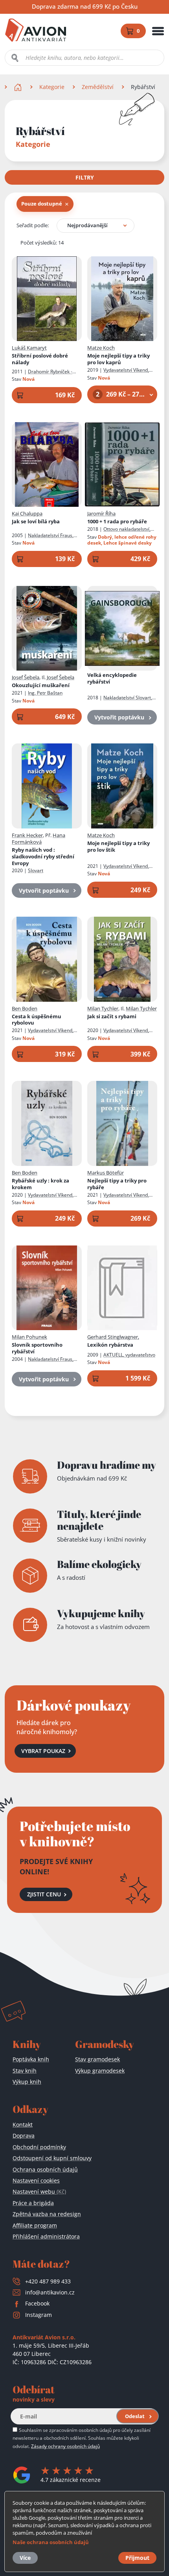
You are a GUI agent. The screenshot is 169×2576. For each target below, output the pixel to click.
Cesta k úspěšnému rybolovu (37, 1020)
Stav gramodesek (97, 2059)
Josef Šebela (26, 677)
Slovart (36, 870)
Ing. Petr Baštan (45, 693)
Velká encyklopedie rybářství (112, 678)
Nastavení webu (39, 2191)
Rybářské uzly (40, 1184)
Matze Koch (101, 348)
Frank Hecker (27, 835)
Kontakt (23, 2125)
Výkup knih (27, 2082)
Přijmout (137, 2558)
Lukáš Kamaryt (29, 348)
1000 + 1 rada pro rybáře (117, 522)
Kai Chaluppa (27, 513)
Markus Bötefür (106, 1173)
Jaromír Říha (101, 513)
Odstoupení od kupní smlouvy (52, 2158)
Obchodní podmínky (39, 2147)
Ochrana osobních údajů (45, 2169)
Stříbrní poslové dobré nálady (40, 359)
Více (25, 2558)
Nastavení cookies (36, 2180)
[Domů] (19, 87)
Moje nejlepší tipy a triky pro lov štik (118, 847)
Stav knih (25, 2071)
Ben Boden (25, 1008)
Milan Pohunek (29, 1337)
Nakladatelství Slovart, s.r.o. (120, 701)
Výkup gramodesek (100, 2071)
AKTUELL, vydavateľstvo (129, 1355)
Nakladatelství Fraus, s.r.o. (43, 1362)
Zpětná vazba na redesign (47, 2214)
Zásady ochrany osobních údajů (65, 2446)
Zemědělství (98, 87)
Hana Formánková (39, 839)
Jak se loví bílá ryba (36, 522)
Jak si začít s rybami (112, 1017)
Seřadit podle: (33, 225)
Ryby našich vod (43, 857)
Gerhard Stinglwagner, (113, 1337)
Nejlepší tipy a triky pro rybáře (117, 1184)
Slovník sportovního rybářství (37, 1348)
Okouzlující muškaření (41, 685)
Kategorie (52, 87)
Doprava (24, 2136)
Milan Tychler (103, 1008)
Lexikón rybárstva (110, 1345)
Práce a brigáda (33, 2203)
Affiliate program (35, 2225)
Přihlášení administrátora (46, 2236)
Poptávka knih (31, 2059)
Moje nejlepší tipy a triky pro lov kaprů (118, 359)
